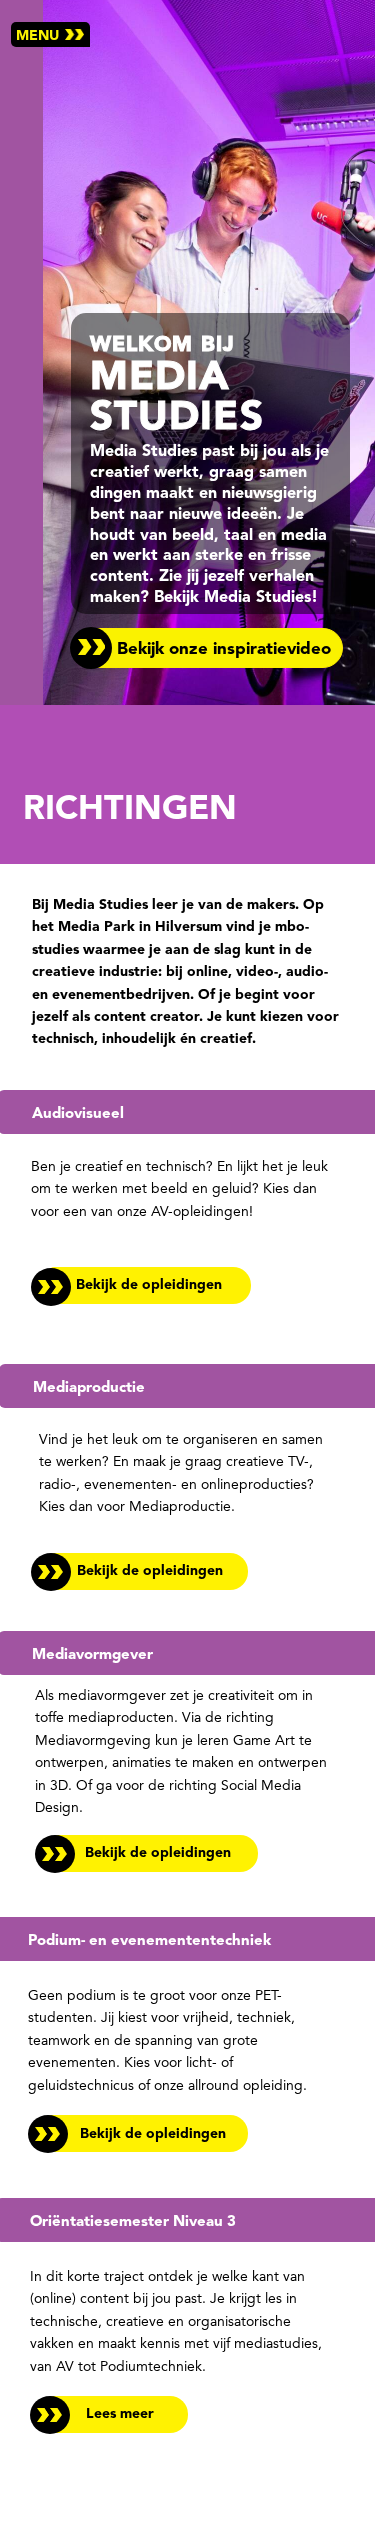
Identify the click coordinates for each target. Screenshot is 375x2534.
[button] (206, 648)
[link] (109, 2412)
